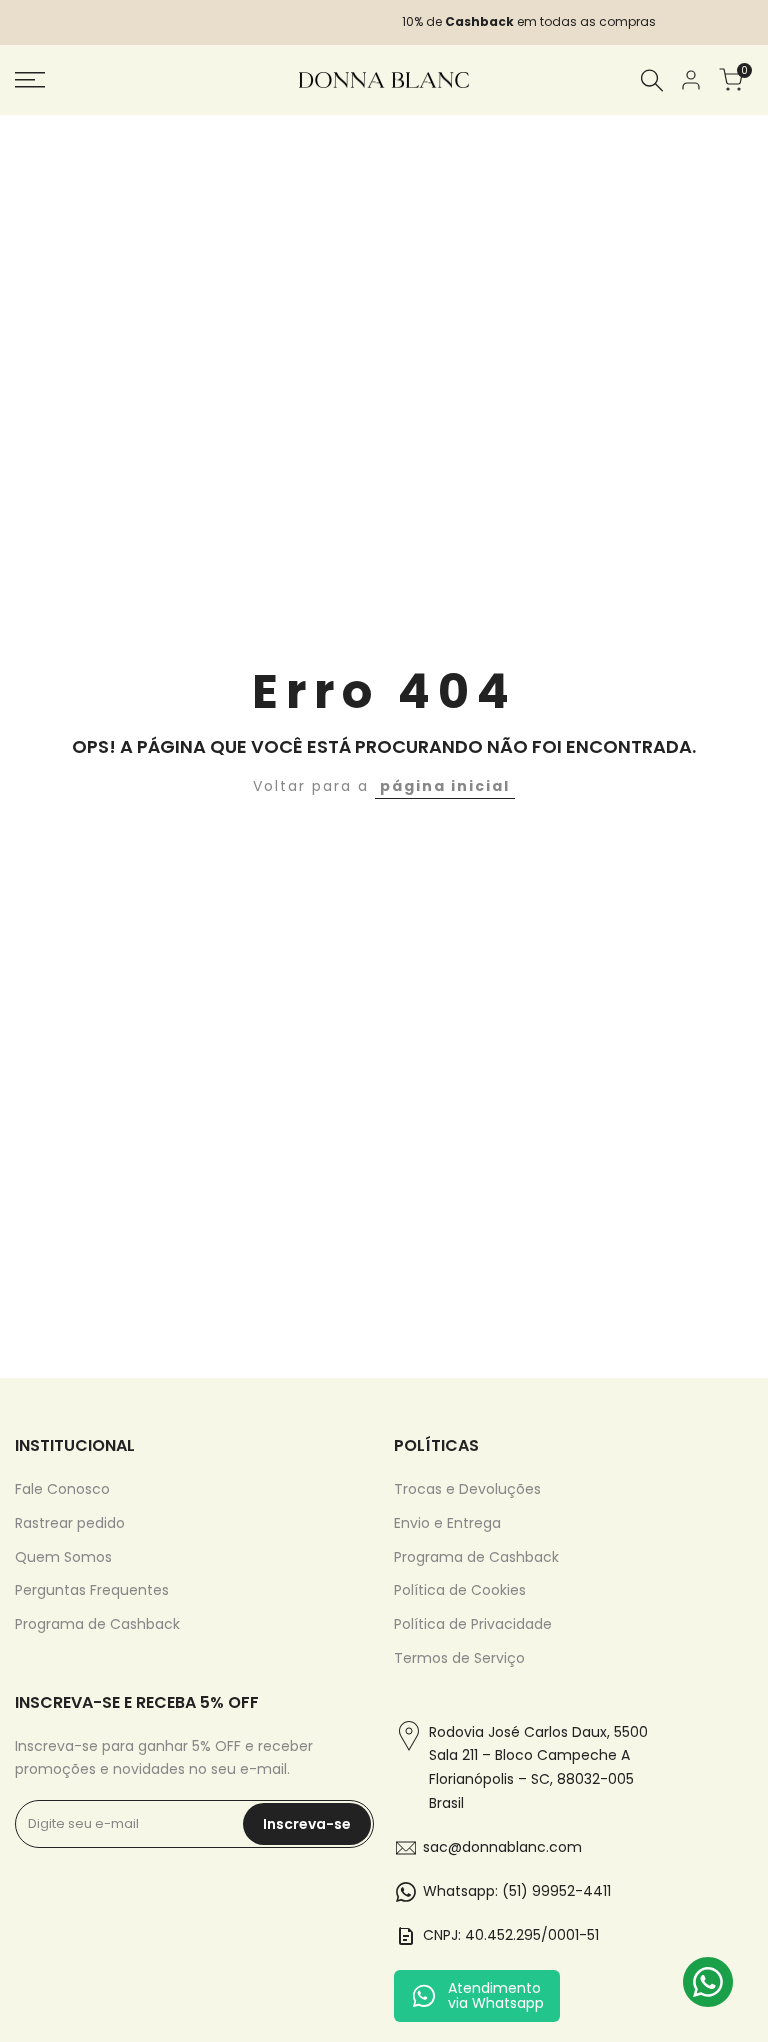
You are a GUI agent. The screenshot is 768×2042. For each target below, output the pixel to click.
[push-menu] (30, 80)
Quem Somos (63, 1557)
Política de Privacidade (473, 1624)
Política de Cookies (460, 1590)
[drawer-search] (652, 80)
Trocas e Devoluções (467, 1489)
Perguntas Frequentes (92, 1590)
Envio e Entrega (447, 1523)
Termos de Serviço (459, 1658)
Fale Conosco (62, 1489)
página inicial (445, 786)
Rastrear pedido (70, 1523)
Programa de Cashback (97, 1624)
